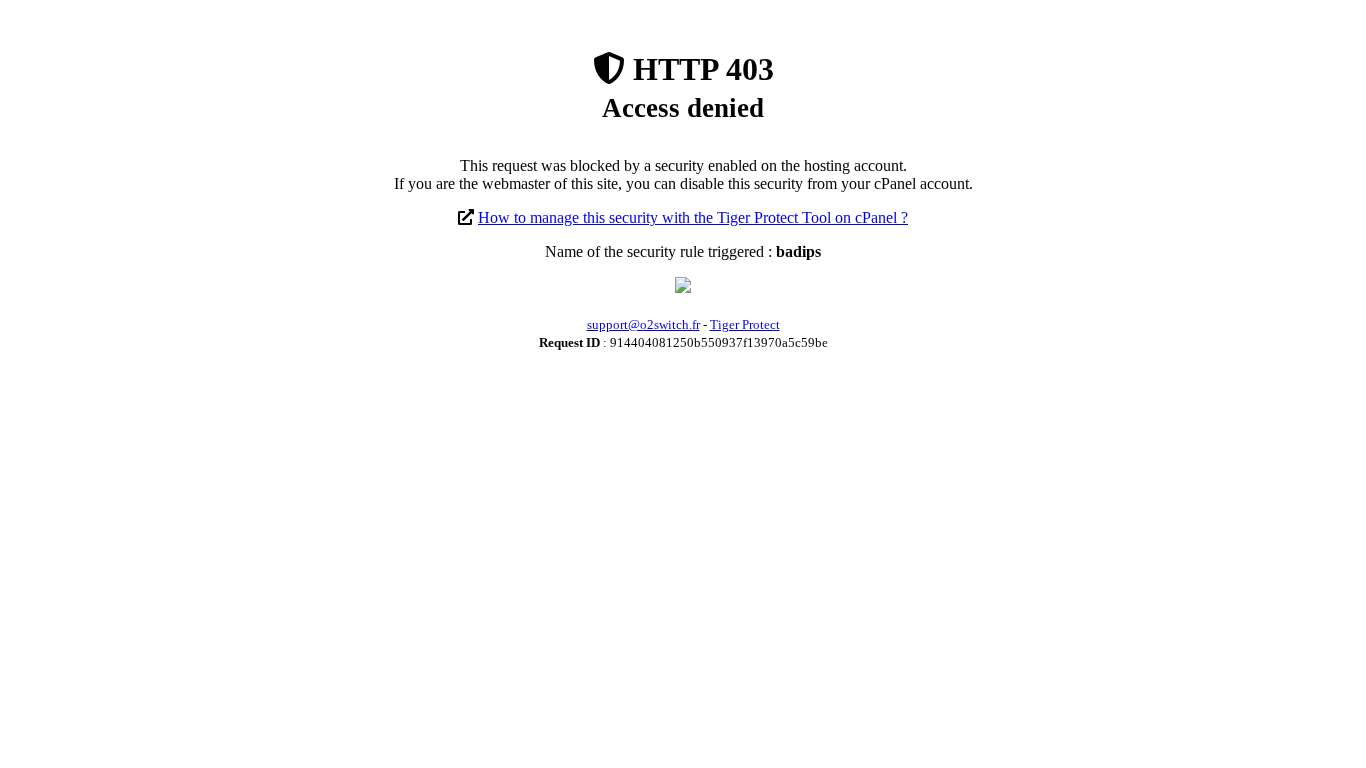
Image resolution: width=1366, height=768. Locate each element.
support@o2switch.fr (643, 324)
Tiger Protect (745, 324)
